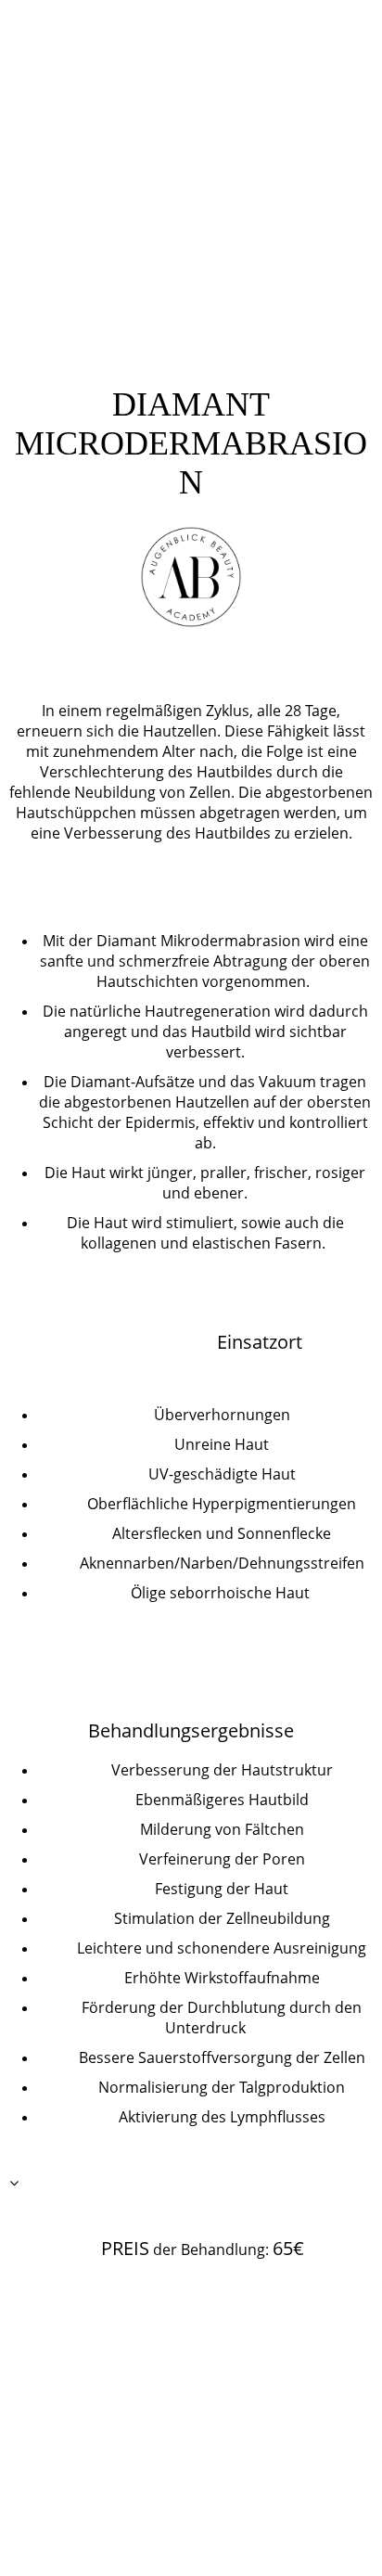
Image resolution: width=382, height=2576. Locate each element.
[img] (191, 53)
